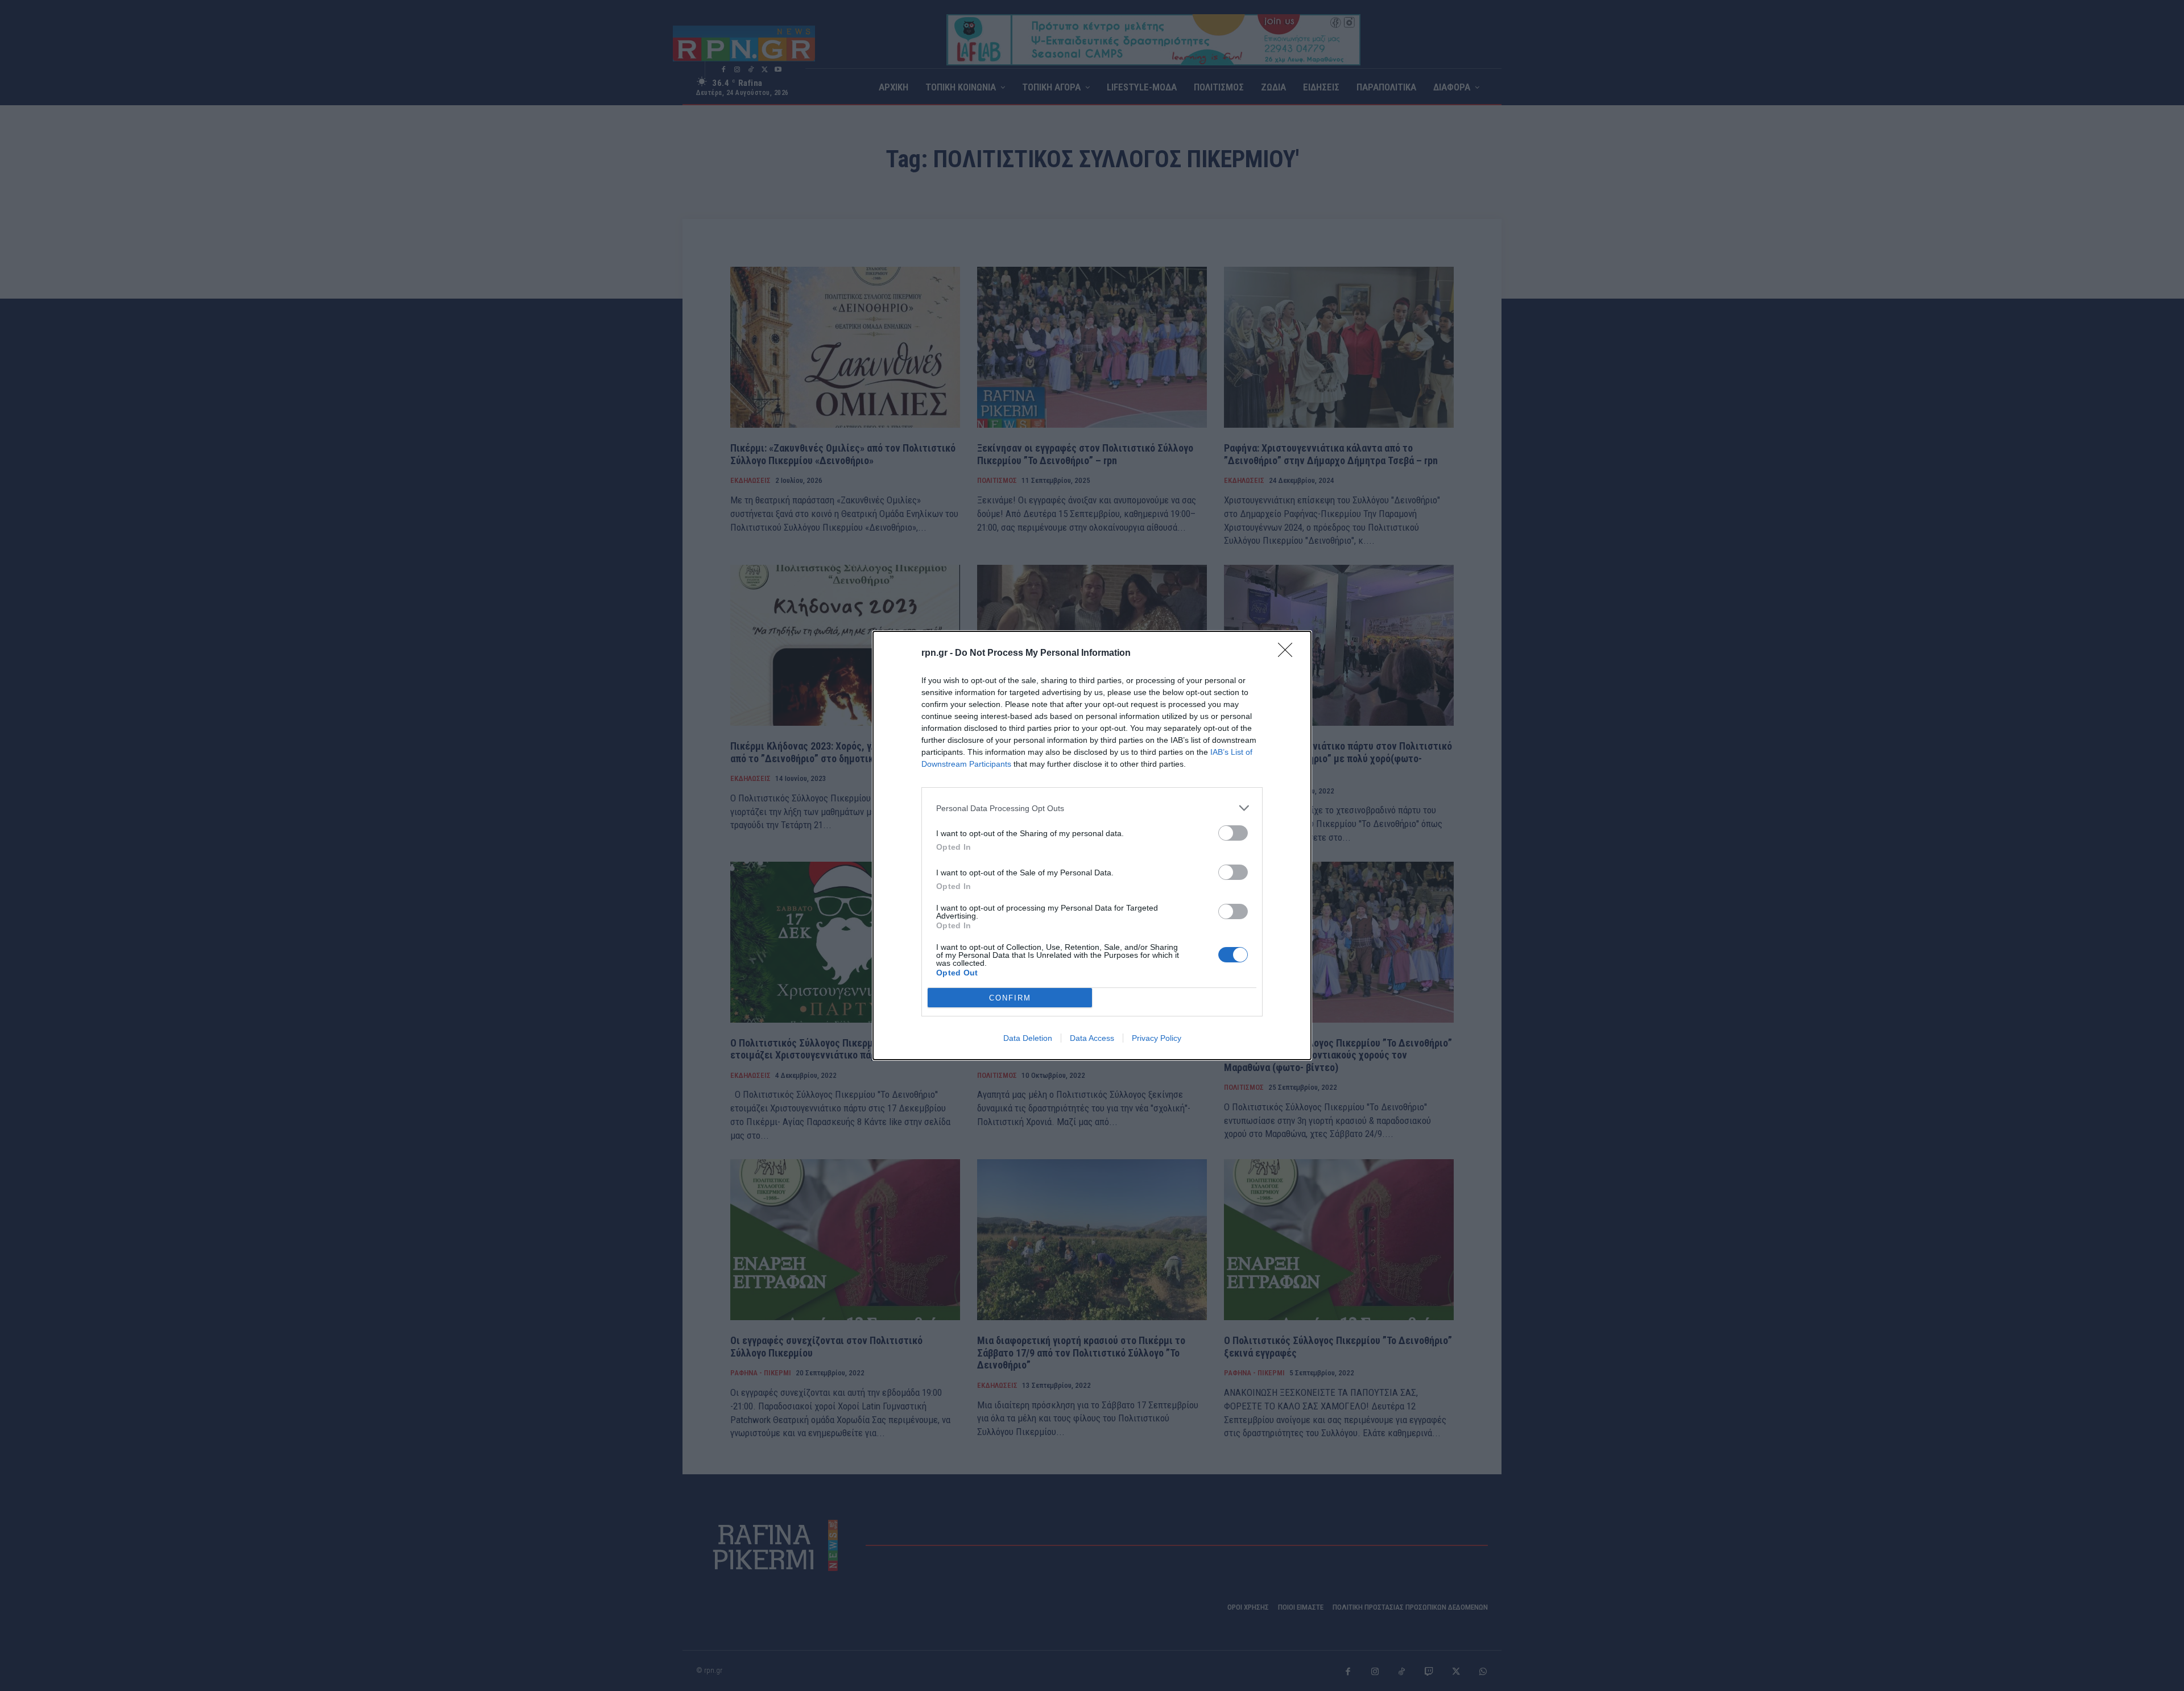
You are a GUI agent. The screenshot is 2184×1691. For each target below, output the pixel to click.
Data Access (1092, 1038)
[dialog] (1092, 846)
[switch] (1233, 833)
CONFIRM (1010, 998)
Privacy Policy (1157, 1038)
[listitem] (1092, 808)
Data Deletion (1028, 1038)
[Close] (1289, 654)
